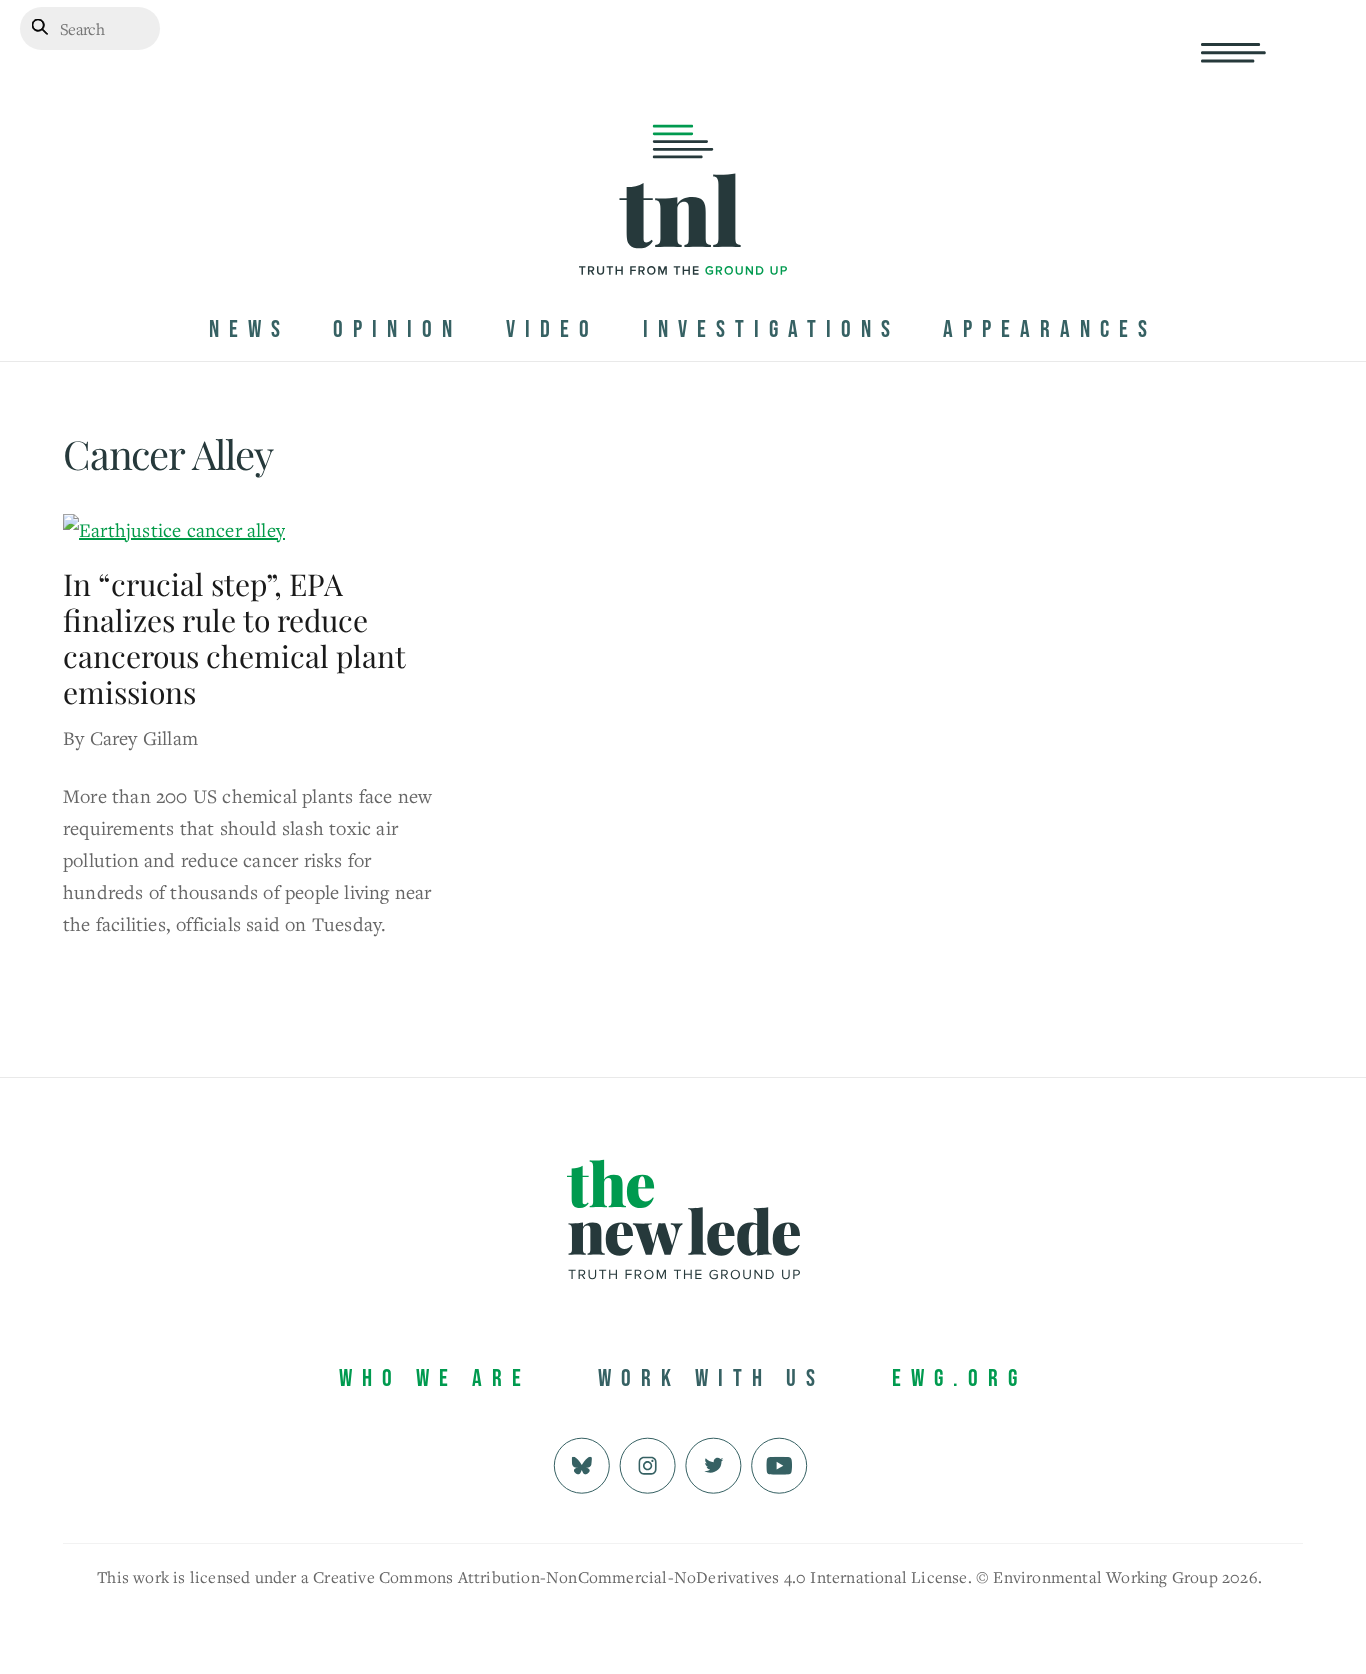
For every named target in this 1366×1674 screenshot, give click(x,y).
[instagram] (647, 1462)
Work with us (711, 1378)
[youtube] (779, 1462)
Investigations (771, 329)
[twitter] (713, 1462)
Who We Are (435, 1378)
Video (552, 329)
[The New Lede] (683, 233)
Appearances (1050, 329)
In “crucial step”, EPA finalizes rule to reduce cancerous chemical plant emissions (234, 638)
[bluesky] (581, 1462)
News (249, 329)
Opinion (397, 329)
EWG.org (959, 1378)
